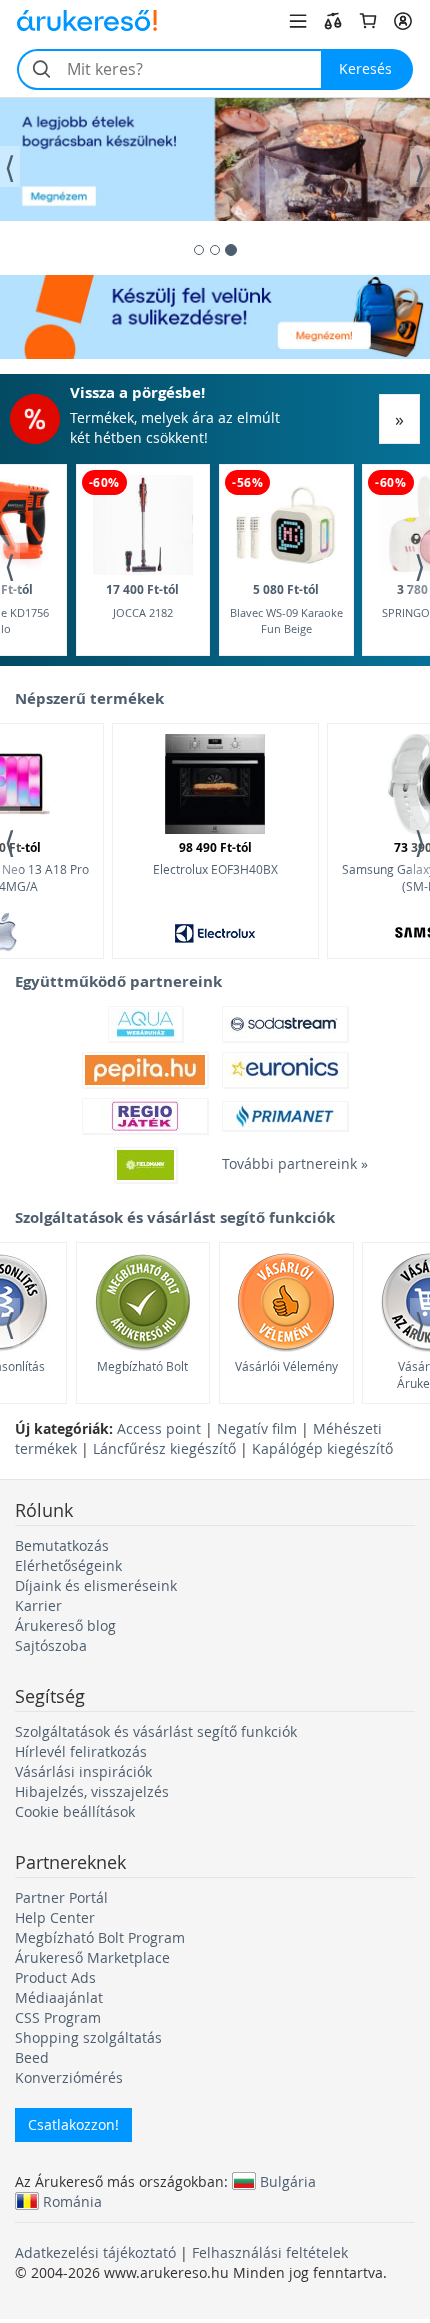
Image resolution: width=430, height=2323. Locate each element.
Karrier (38, 1605)
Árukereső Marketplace (92, 1957)
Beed (32, 2057)
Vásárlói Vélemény (286, 1366)
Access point (159, 1428)
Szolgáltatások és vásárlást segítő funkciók (156, 1731)
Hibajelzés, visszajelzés (92, 1791)
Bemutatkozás (62, 1545)
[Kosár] (368, 21)
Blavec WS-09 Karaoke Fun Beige (286, 608)
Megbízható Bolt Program (100, 1937)
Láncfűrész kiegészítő (164, 1448)
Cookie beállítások (75, 1811)
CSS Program (58, 2017)
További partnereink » (285, 1163)
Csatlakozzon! (73, 2124)
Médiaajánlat (59, 1997)
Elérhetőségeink (68, 1565)
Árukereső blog (65, 1625)
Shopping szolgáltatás (88, 2037)
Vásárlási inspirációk (83, 1771)
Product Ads (55, 1977)
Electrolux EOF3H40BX (215, 858)
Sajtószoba (51, 1645)
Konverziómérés (69, 2077)
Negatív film (257, 1428)
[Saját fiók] (403, 21)
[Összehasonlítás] (333, 21)
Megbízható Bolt (142, 1366)
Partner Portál (61, 1897)
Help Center (55, 1917)
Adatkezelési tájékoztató (95, 2252)
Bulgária (288, 2181)
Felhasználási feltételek (270, 2252)
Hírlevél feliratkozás (81, 1751)
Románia (72, 2201)
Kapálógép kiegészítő (322, 1448)
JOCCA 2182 (142, 600)
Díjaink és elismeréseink (96, 1585)
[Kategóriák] (298, 21)
